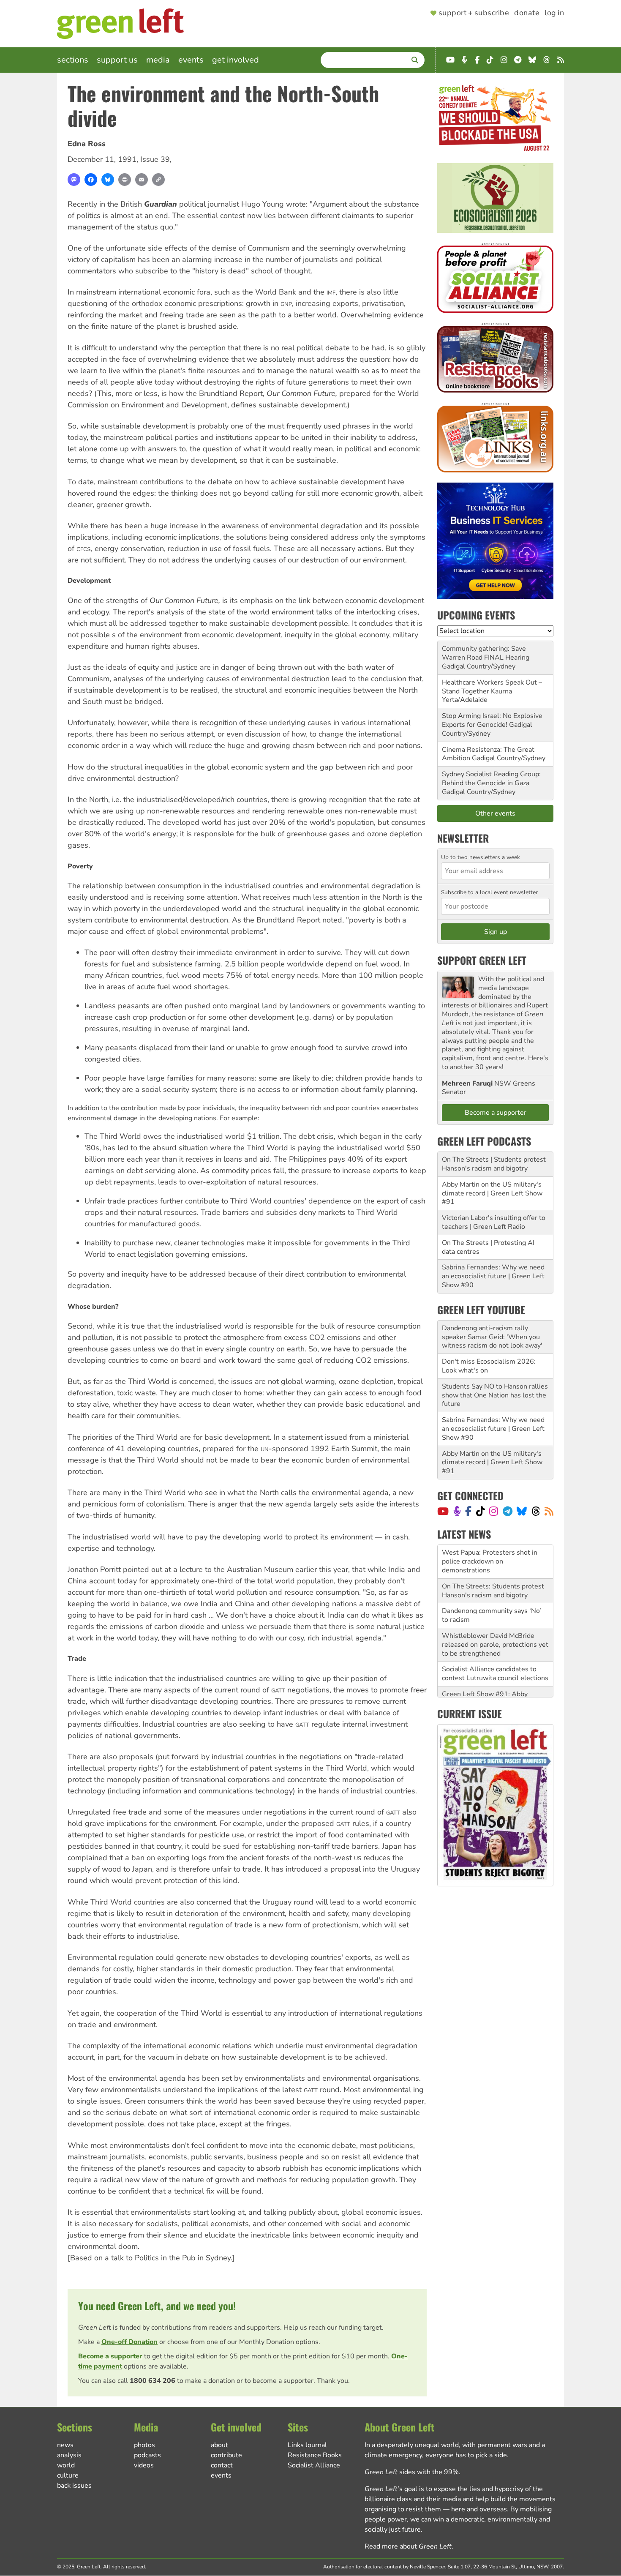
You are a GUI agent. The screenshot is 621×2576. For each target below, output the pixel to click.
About (219, 2445)
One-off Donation (129, 2342)
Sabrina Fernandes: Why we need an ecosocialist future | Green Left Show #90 (493, 1276)
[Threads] (536, 1511)
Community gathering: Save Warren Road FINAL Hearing (486, 653)
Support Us (117, 60)
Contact (222, 2465)
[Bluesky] (108, 180)
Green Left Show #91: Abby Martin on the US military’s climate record (495, 1669)
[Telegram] (508, 1511)
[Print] (125, 180)
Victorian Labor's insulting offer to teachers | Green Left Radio (494, 1222)
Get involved (236, 60)
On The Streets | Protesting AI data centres (488, 1247)
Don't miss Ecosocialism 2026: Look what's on (489, 1366)
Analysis (69, 2455)
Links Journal (307, 2445)
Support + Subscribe (474, 13)
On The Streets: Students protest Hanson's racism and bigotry (493, 1557)
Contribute (226, 2455)
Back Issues (74, 2486)
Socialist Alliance (314, 2465)
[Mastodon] (74, 180)
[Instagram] (494, 1511)
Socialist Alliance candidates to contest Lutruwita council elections (495, 1640)
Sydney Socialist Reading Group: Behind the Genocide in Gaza (491, 779)
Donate (527, 13)
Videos (144, 2465)
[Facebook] (91, 180)
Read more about (408, 2546)
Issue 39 (155, 159)
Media (158, 60)
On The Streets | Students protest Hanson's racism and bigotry (494, 1164)
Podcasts (147, 2455)
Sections (73, 60)
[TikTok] (481, 1511)
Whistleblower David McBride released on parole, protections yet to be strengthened (495, 1611)
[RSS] (549, 1511)
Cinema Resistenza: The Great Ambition (488, 754)
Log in (554, 13)
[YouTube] (443, 1511)
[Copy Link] (158, 180)
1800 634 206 (153, 2381)
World (66, 2465)
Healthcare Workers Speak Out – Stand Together (492, 687)
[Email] (142, 180)
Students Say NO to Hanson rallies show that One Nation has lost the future (495, 1395)
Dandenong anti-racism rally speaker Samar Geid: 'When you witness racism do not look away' (492, 1337)
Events (191, 60)
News (65, 2445)
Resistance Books (315, 2455)
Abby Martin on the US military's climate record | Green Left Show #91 (492, 1193)
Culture (68, 2475)
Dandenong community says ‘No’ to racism (492, 1582)
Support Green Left (482, 960)
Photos (144, 2445)
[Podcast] (457, 1511)
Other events (495, 813)
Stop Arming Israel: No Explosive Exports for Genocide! (492, 720)
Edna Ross (87, 144)
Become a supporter (110, 2356)
